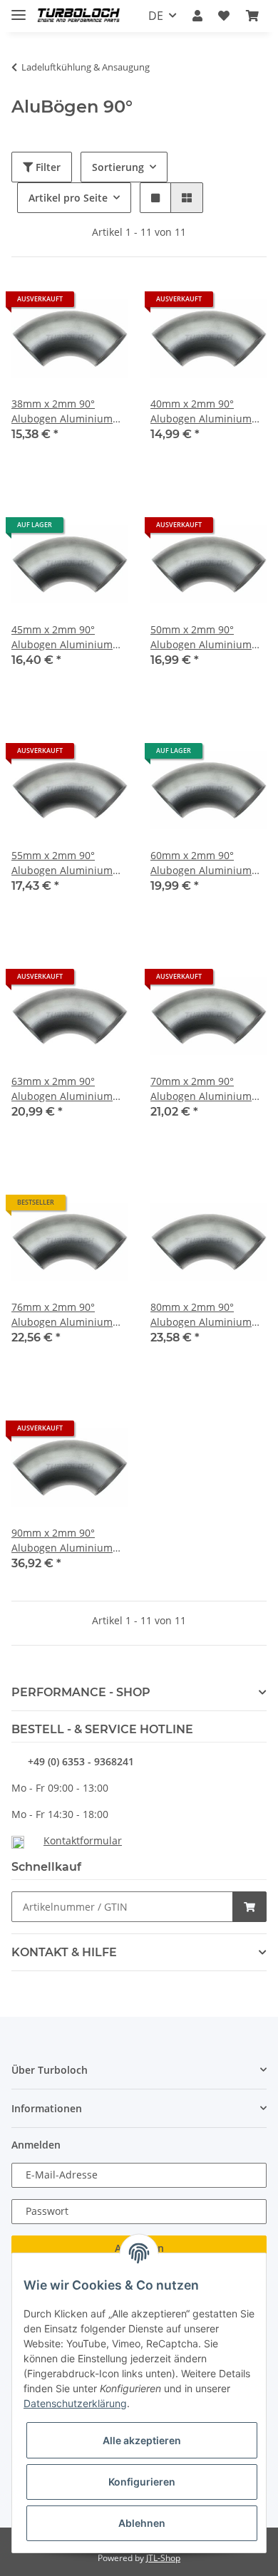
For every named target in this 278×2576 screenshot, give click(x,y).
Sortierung (118, 167)
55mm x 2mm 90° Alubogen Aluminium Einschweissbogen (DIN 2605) (67, 863)
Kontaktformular (83, 1840)
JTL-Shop (163, 2558)
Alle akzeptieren (142, 2440)
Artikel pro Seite (68, 198)
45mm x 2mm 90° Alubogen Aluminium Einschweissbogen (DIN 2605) (67, 637)
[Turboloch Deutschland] (79, 16)
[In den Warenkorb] (249, 1907)
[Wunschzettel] (224, 16)
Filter (47, 167)
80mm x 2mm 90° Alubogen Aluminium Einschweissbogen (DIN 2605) (206, 1315)
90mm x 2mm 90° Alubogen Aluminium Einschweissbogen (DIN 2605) (67, 1541)
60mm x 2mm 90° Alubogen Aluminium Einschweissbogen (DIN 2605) (206, 863)
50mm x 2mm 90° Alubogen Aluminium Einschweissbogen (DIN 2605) (206, 637)
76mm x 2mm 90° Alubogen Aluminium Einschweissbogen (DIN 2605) (67, 1315)
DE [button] (156, 16)
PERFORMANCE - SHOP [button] (81, 1692)
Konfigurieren (142, 2482)
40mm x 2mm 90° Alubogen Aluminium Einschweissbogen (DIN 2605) (206, 411)
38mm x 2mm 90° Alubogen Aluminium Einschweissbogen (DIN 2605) (67, 411)
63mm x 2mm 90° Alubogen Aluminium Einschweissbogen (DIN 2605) (67, 1089)
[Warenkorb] (252, 16)
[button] (197, 16)
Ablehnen (142, 2523)
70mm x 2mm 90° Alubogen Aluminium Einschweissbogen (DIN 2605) (206, 1089)
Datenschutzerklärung (75, 2403)
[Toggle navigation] (19, 9)
